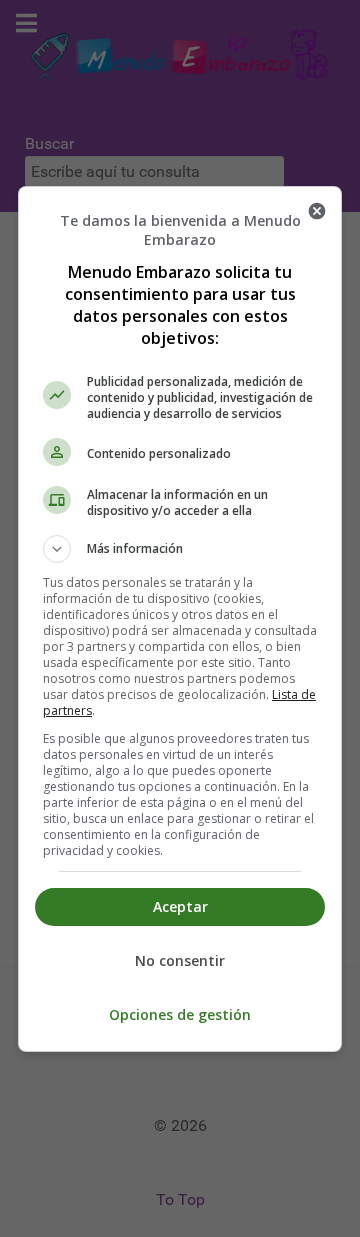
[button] (180, 549)
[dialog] (180, 619)
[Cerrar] (317, 211)
